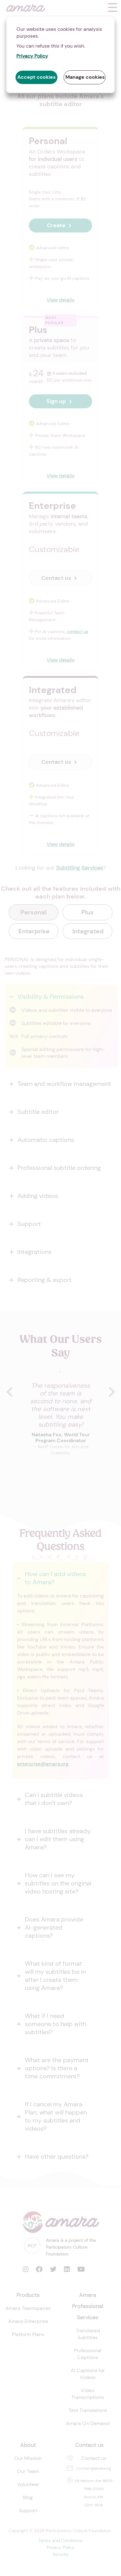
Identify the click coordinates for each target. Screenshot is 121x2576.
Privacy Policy (32, 56)
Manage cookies (85, 77)
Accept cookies (36, 77)
